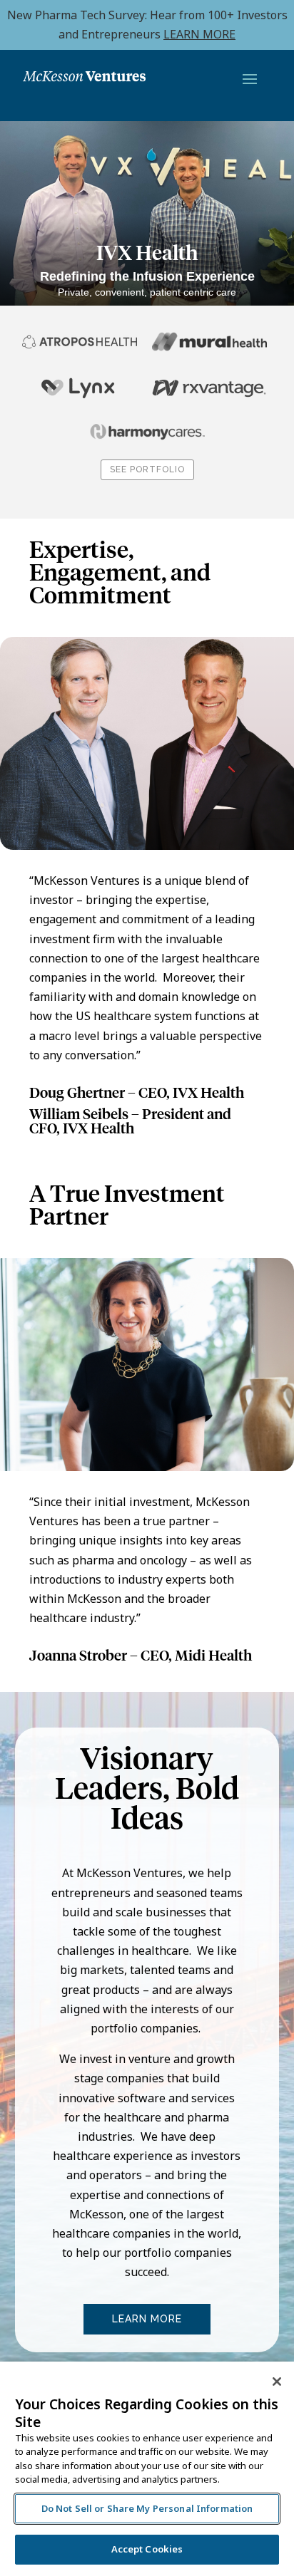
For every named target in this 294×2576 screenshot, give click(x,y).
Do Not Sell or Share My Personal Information (147, 2508)
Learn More (147, 2319)
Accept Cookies (147, 2549)
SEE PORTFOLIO (147, 469)
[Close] (277, 2382)
